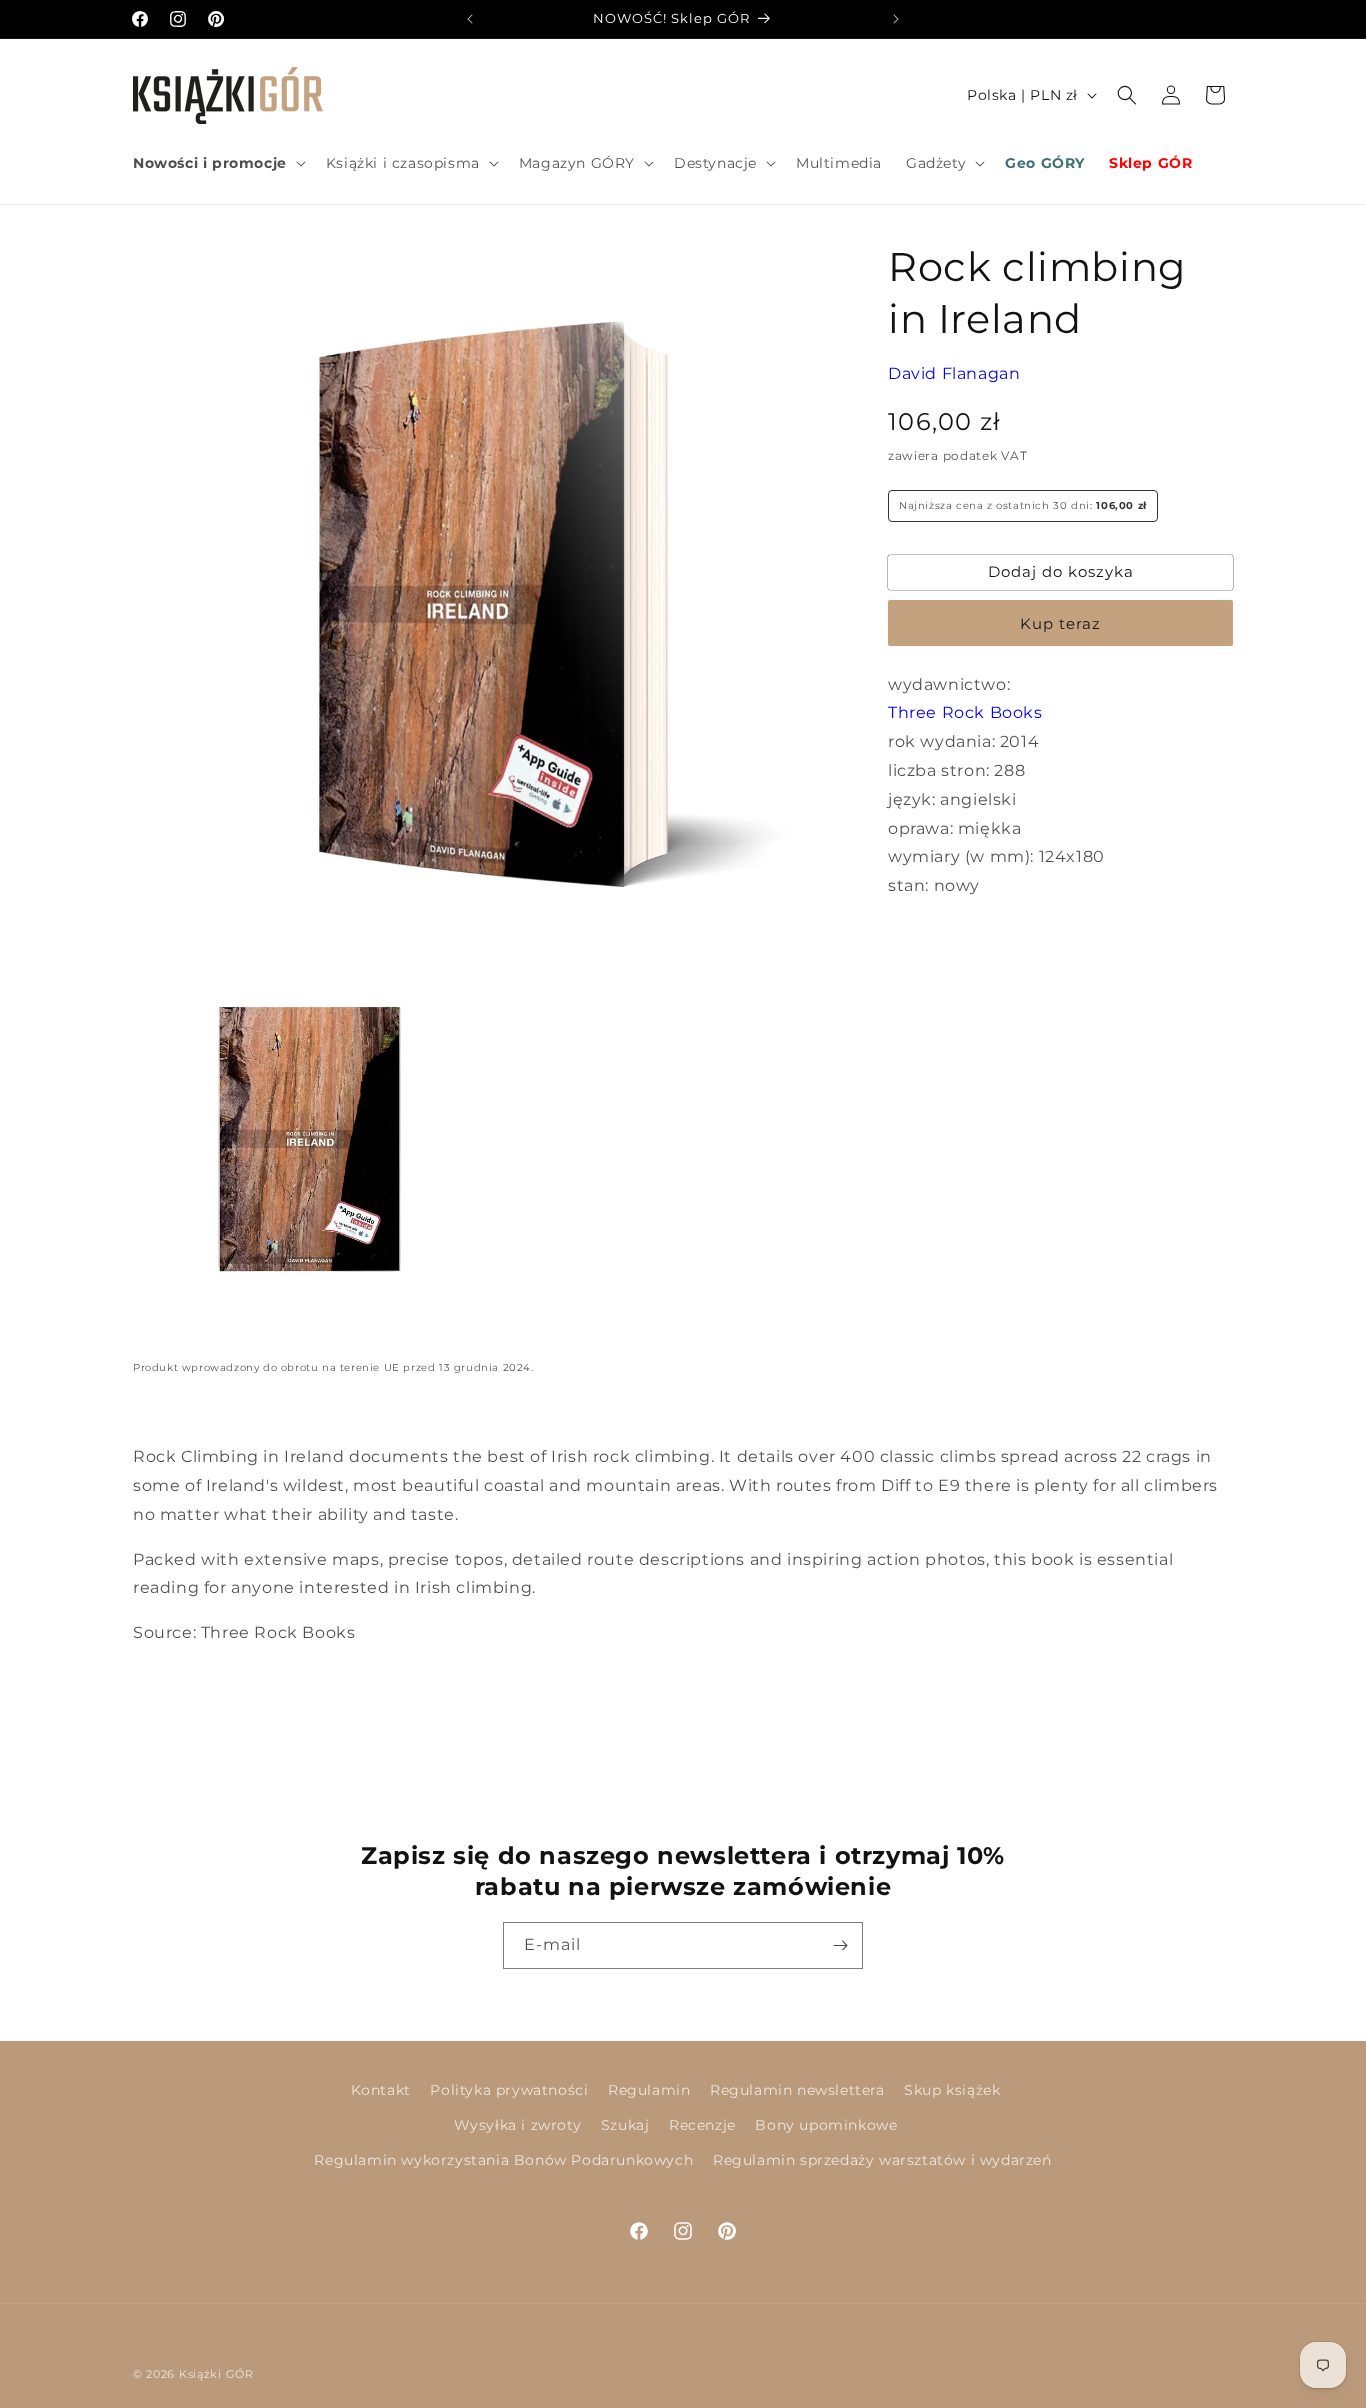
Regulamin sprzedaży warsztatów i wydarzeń (882, 2161)
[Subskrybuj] (840, 1945)
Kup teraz (1060, 622)
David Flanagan (954, 373)
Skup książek (952, 2090)
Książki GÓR (216, 2374)
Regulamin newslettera (797, 2090)
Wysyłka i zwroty (518, 2126)
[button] (217, 163)
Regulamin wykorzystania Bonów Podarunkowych (503, 2161)
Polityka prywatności (509, 2090)
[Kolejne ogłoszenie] (896, 19)
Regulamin (649, 2090)
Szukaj (625, 2126)
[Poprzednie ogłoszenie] (470, 19)
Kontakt (381, 2090)
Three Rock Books (965, 712)
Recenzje (702, 2126)
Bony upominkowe (826, 2126)
